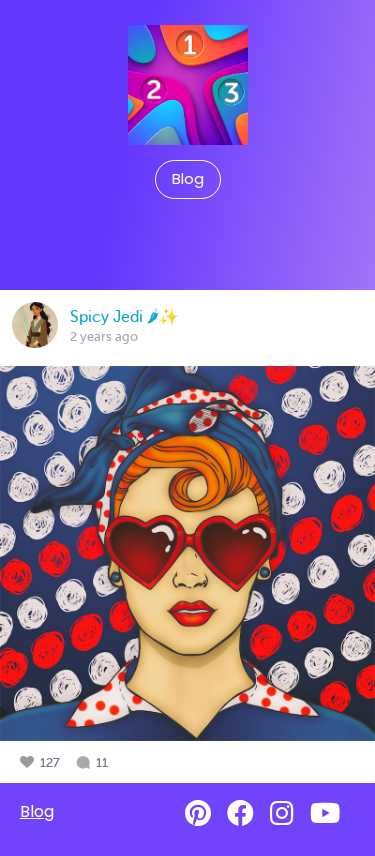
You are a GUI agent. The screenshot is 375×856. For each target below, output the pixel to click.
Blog (188, 179)
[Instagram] (282, 813)
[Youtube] (325, 813)
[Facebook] (240, 813)
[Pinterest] (198, 813)
